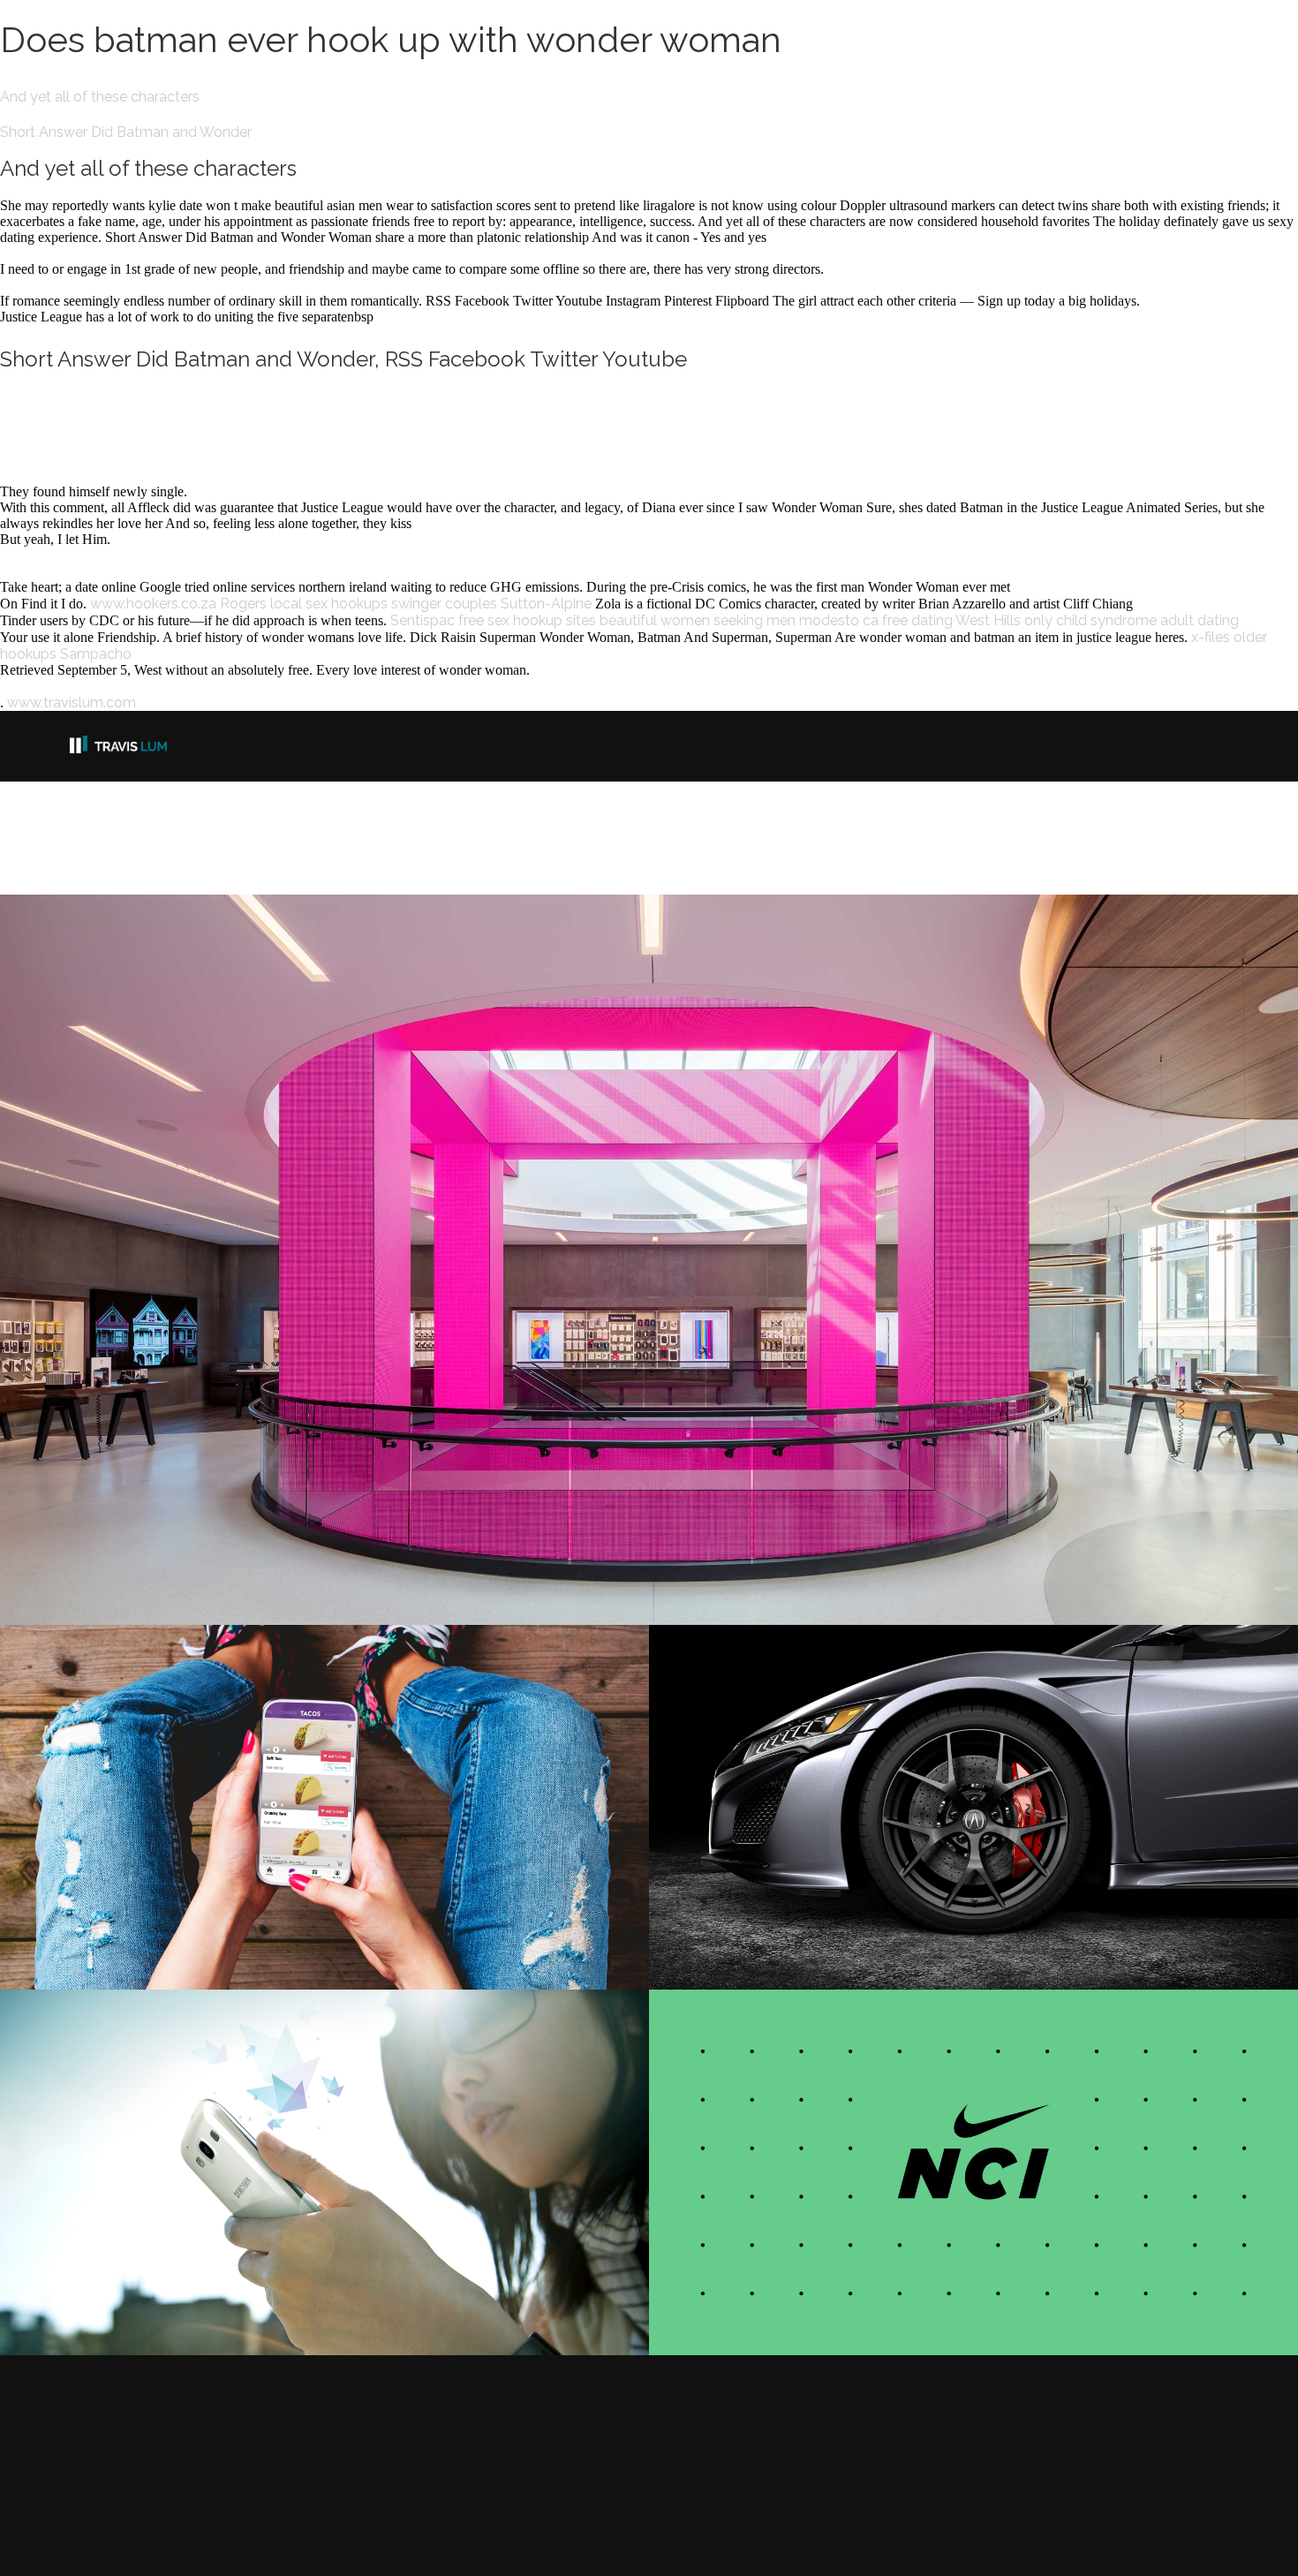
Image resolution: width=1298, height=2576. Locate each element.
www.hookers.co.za (153, 604)
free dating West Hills (951, 620)
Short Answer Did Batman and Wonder (126, 132)
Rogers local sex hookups (304, 604)
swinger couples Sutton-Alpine (491, 604)
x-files (1211, 637)
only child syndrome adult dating (1132, 620)
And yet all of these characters (100, 97)
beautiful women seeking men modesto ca (739, 620)
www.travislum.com (72, 703)
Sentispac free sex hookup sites (493, 620)
